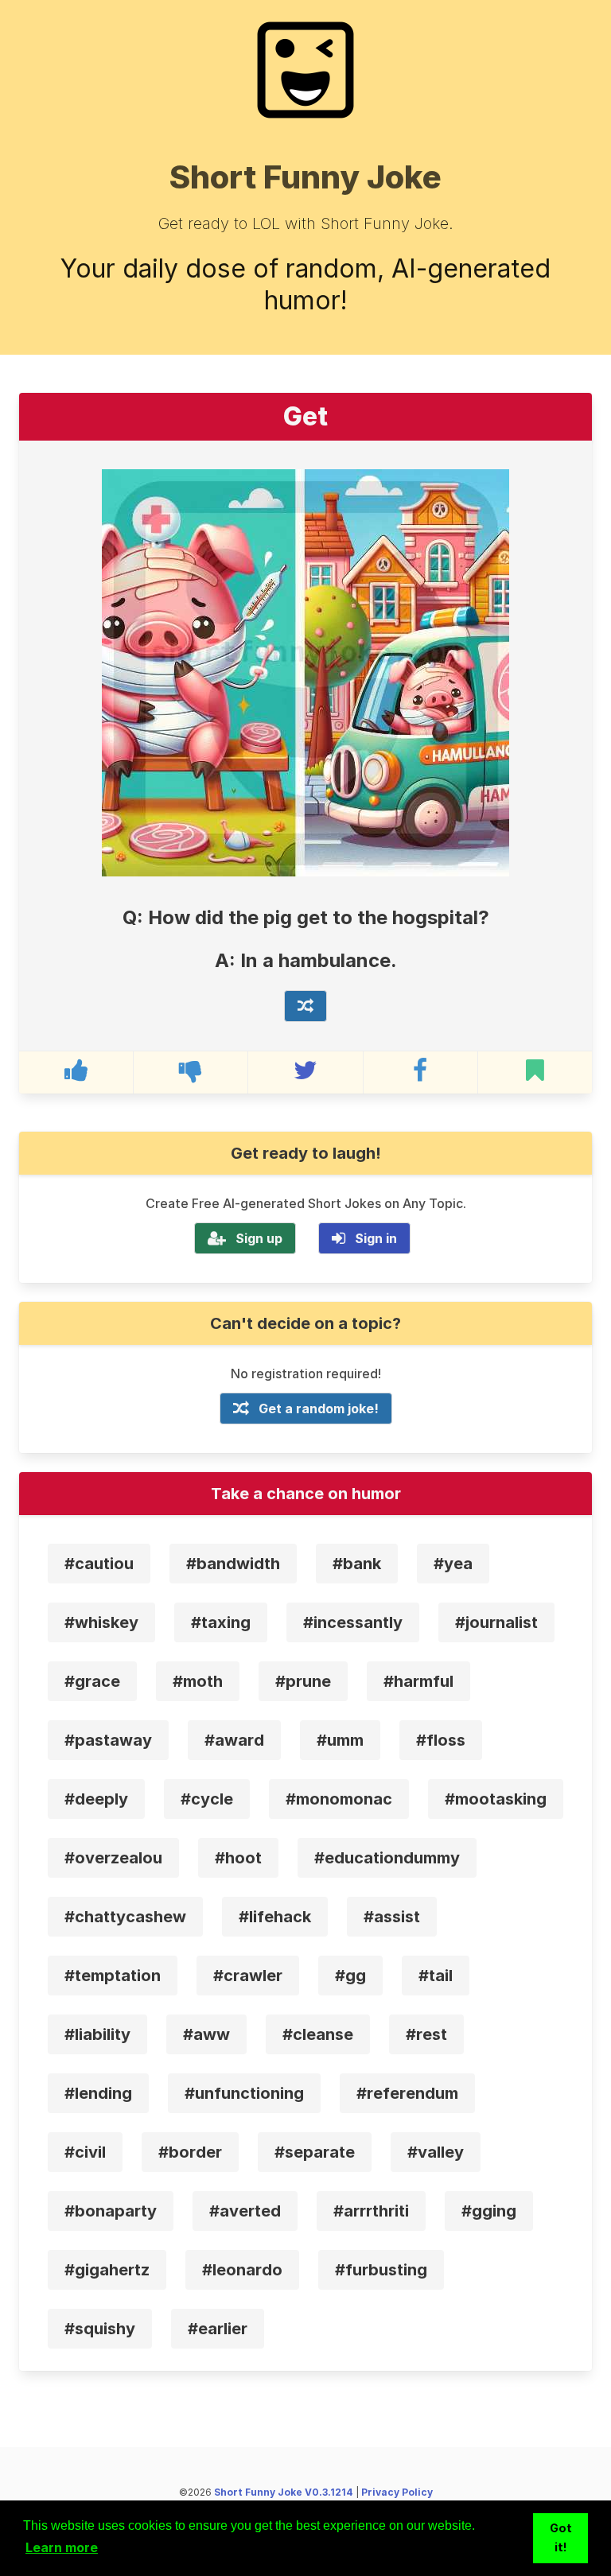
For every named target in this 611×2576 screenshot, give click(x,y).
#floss (441, 1740)
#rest (426, 2034)
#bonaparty (111, 2211)
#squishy (100, 2329)
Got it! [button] (561, 2537)
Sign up (259, 1238)
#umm (340, 1740)
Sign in (376, 1238)
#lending (98, 2093)
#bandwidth (233, 1564)
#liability (97, 2034)
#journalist (496, 1622)
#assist (392, 1917)
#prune (303, 1681)
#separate (315, 2152)
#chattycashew (125, 1917)
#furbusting (381, 2270)
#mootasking (496, 1799)
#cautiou (99, 1564)
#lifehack (275, 1917)
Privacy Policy (397, 2492)
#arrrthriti (371, 2211)
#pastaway (108, 1740)
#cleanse (318, 2034)
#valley (436, 2152)
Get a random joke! (319, 1408)
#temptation (113, 1976)
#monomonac (339, 1799)
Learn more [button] (62, 2547)
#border (190, 2152)
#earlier (218, 2329)
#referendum (407, 2093)
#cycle (207, 1799)
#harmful (418, 1681)
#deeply (96, 1799)
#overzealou (113, 1858)
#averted (245, 2211)
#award (234, 1740)
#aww (206, 2034)
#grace (92, 1681)
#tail (436, 1976)
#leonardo (242, 2270)
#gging (489, 2211)
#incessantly (353, 1622)
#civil (85, 2152)
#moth (198, 1681)
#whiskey (101, 1622)
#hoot (238, 1858)
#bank (357, 1564)
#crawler (248, 1976)
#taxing (221, 1622)
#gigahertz (107, 2270)
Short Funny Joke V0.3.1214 (284, 2492)
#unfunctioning (244, 2093)
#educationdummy (387, 1858)
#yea (453, 1564)
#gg (350, 1976)
